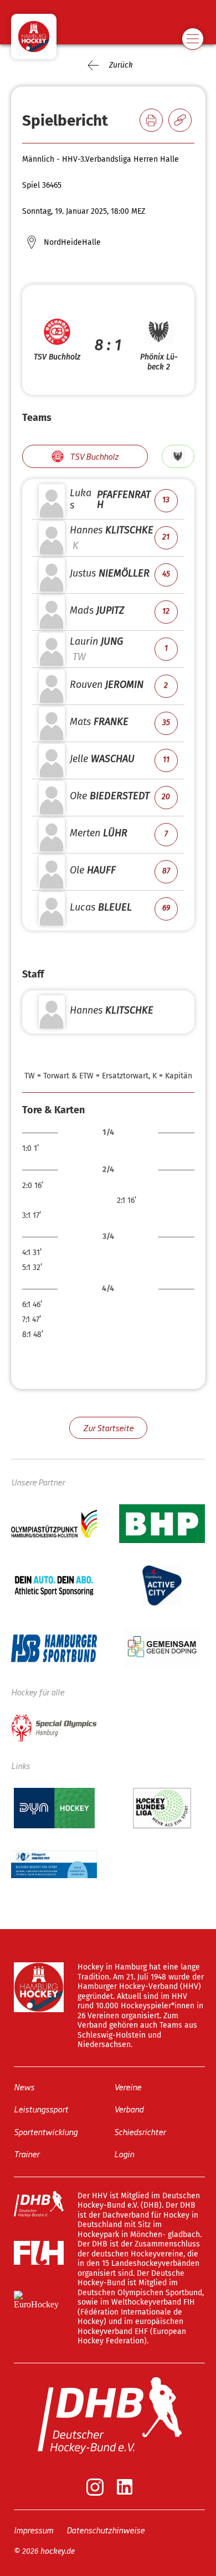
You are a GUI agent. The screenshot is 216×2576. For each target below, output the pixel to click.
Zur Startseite (108, 1428)
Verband (129, 2109)
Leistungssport (41, 2109)
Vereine (128, 2087)
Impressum (34, 2530)
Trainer (27, 2154)
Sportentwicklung (46, 2132)
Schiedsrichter (140, 2132)
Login (124, 2154)
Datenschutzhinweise (106, 2530)
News (24, 2087)
